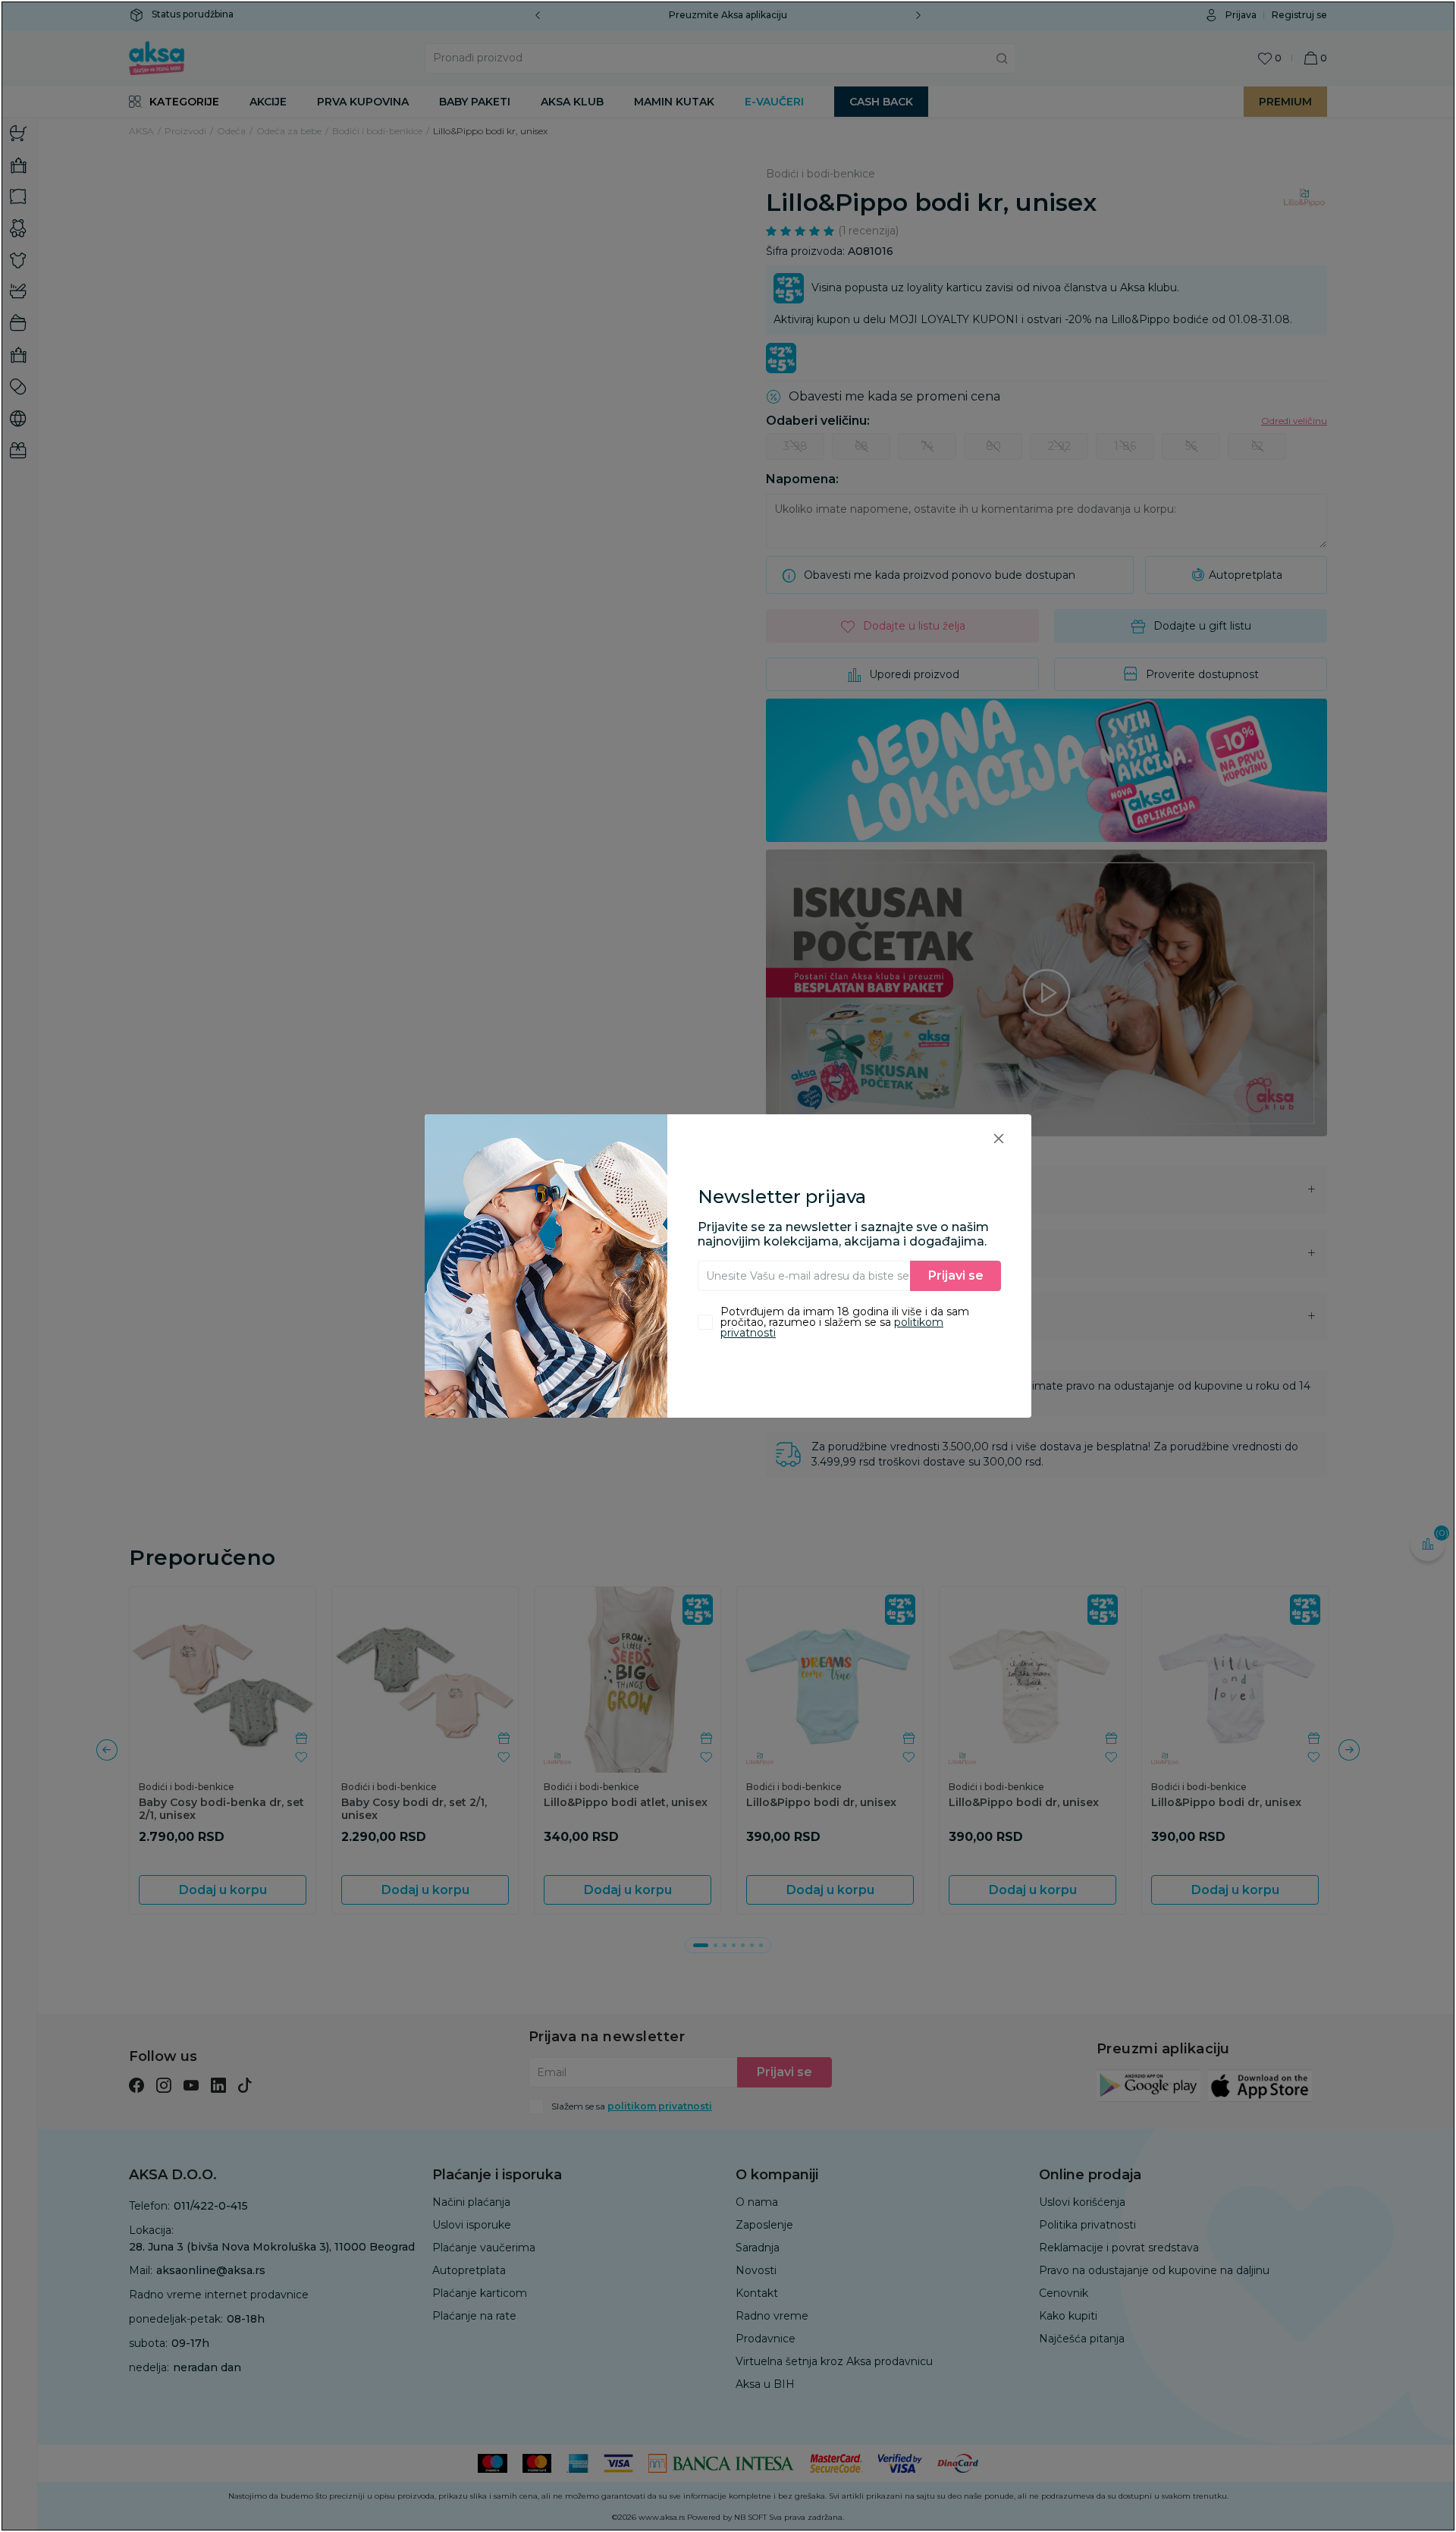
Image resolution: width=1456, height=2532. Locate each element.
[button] (999, 1138)
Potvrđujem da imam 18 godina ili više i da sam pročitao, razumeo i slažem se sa (845, 1322)
